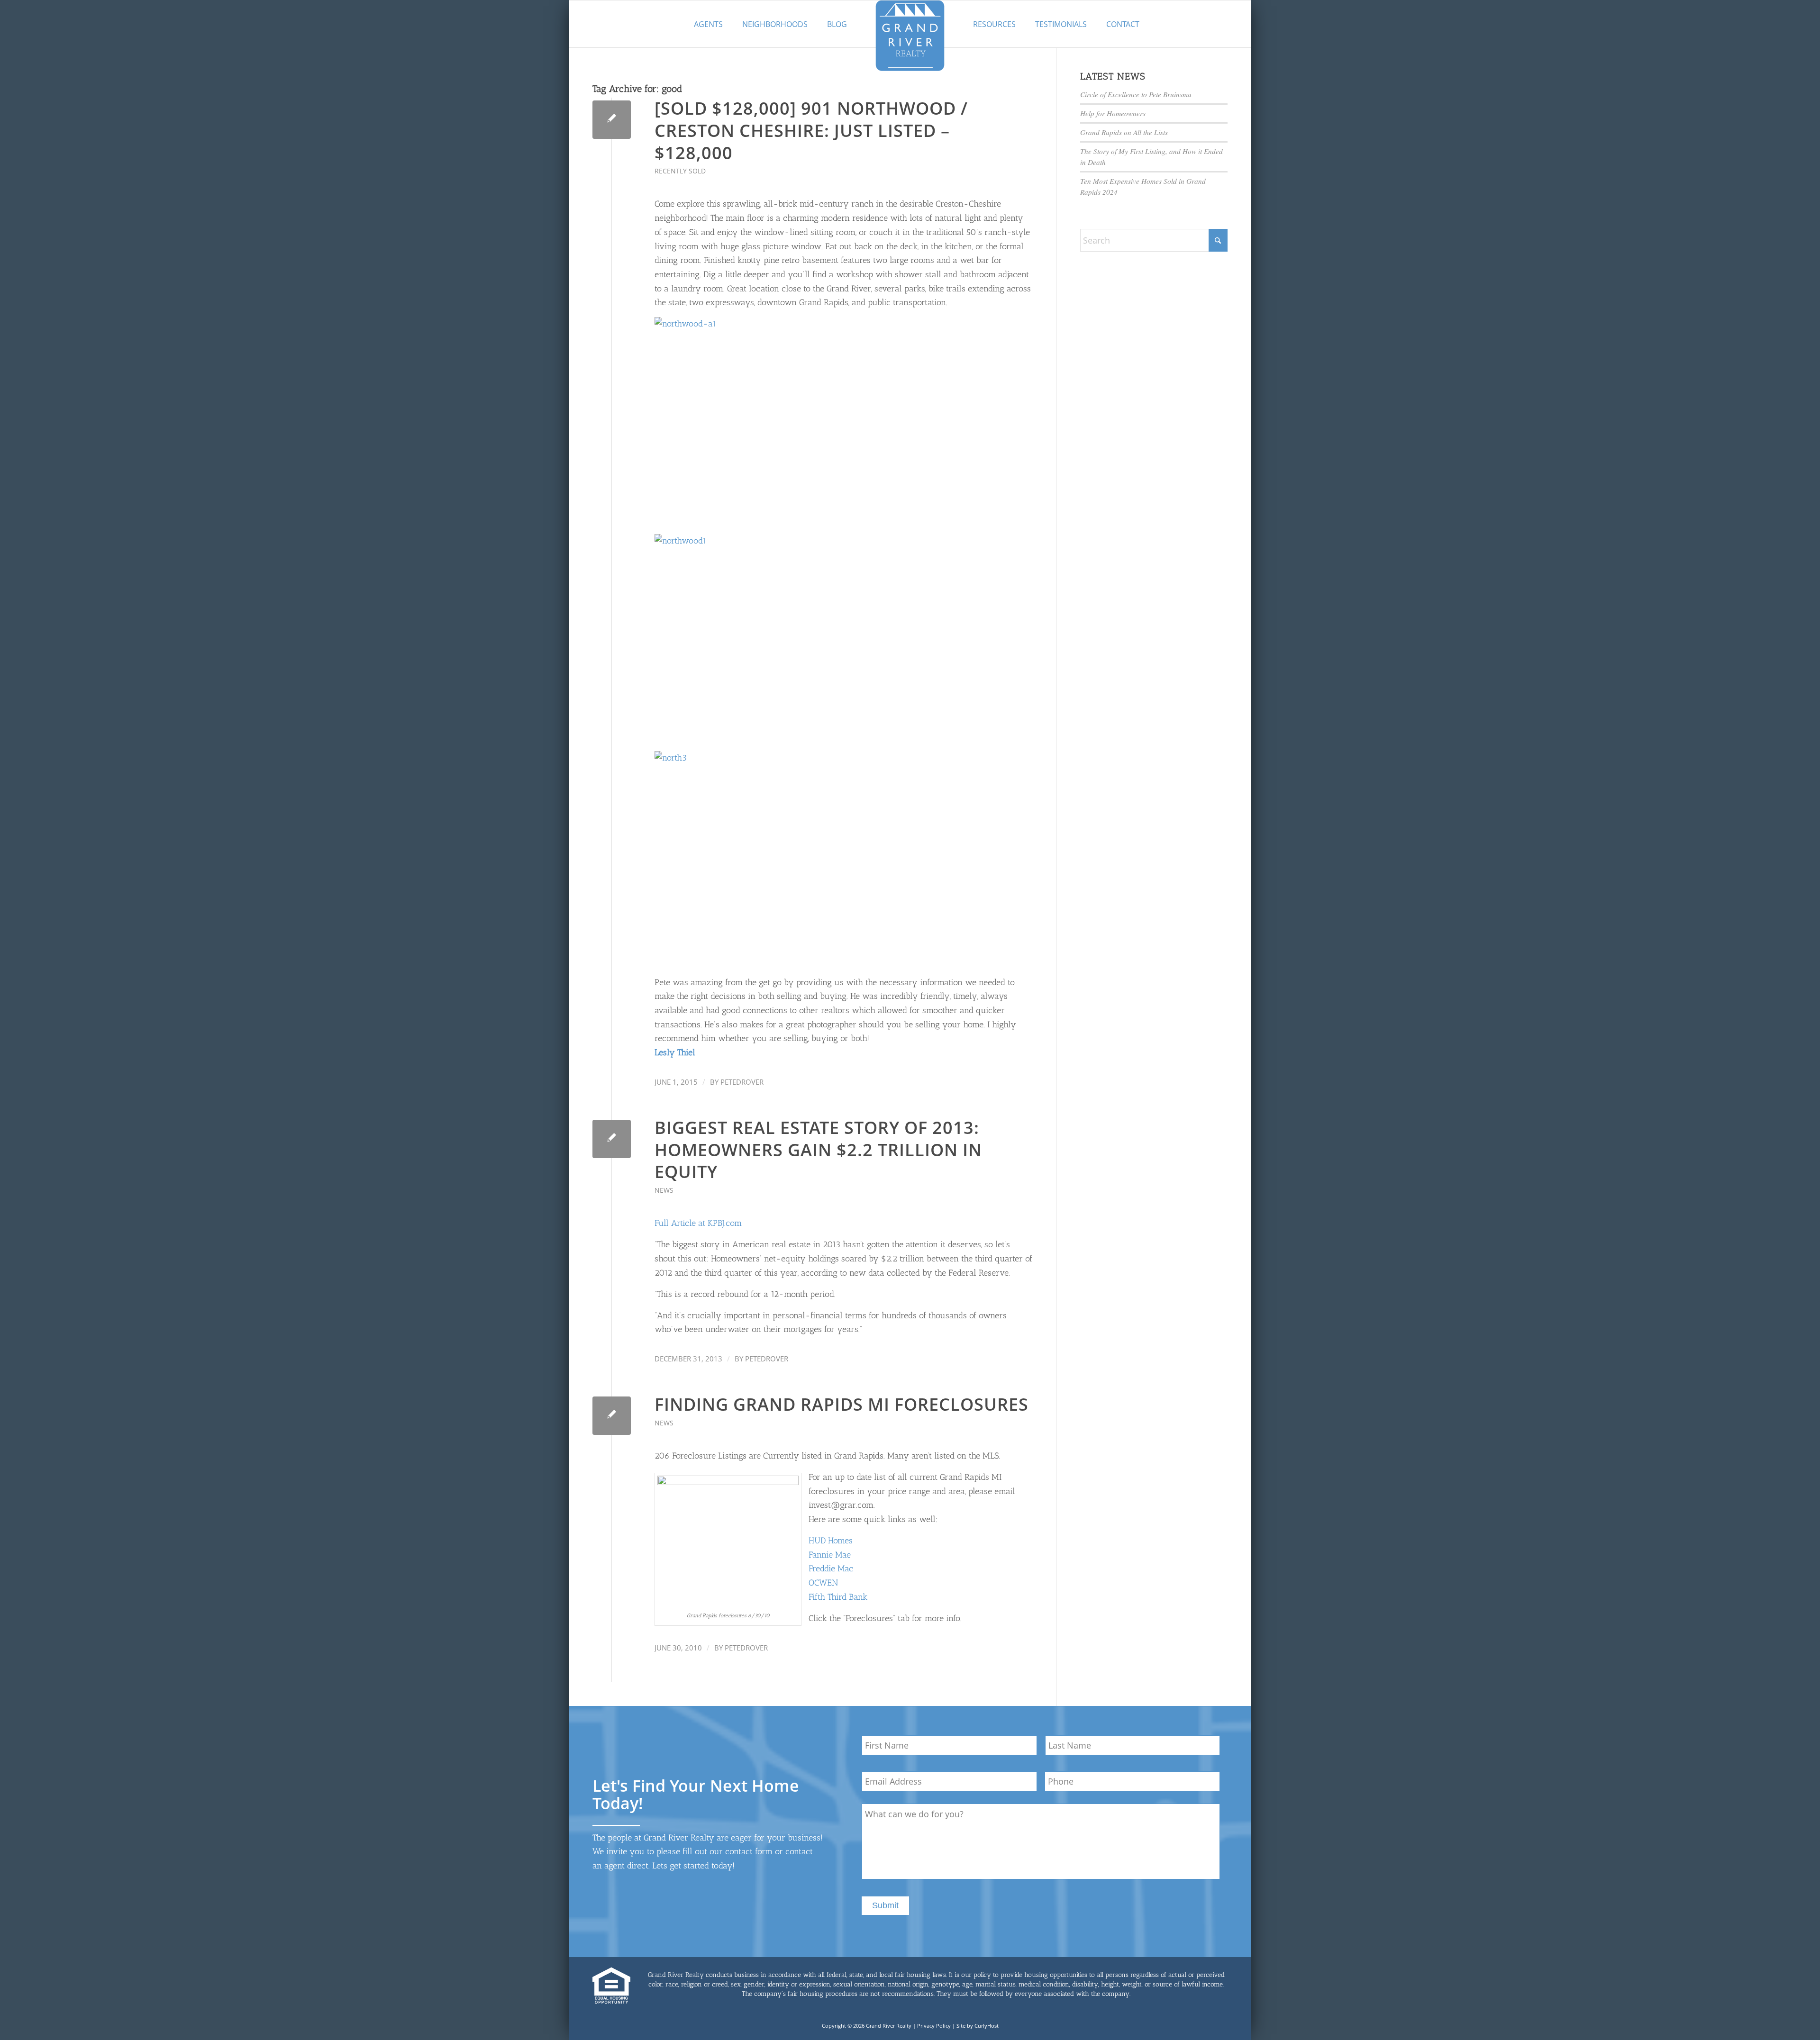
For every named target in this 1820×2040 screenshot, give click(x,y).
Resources (994, 24)
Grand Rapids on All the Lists (1124, 132)
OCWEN (823, 1583)
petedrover (742, 1082)
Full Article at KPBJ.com (698, 1223)
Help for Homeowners (1113, 113)
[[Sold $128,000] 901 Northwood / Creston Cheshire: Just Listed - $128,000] (612, 120)
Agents (708, 24)
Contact (1123, 24)
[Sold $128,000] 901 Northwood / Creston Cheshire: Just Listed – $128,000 (811, 131)
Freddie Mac (831, 1569)
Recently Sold (680, 171)
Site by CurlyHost (978, 2026)
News (664, 1190)
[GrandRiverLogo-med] (910, 36)
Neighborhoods (775, 24)
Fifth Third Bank (838, 1597)
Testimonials (1061, 24)
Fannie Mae (830, 1555)
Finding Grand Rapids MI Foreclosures (842, 1404)
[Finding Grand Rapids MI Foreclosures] (612, 1416)
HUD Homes (831, 1541)
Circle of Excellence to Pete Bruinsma (1136, 94)
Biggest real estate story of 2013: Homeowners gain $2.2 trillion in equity (818, 1150)
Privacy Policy (934, 2026)
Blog (837, 24)
